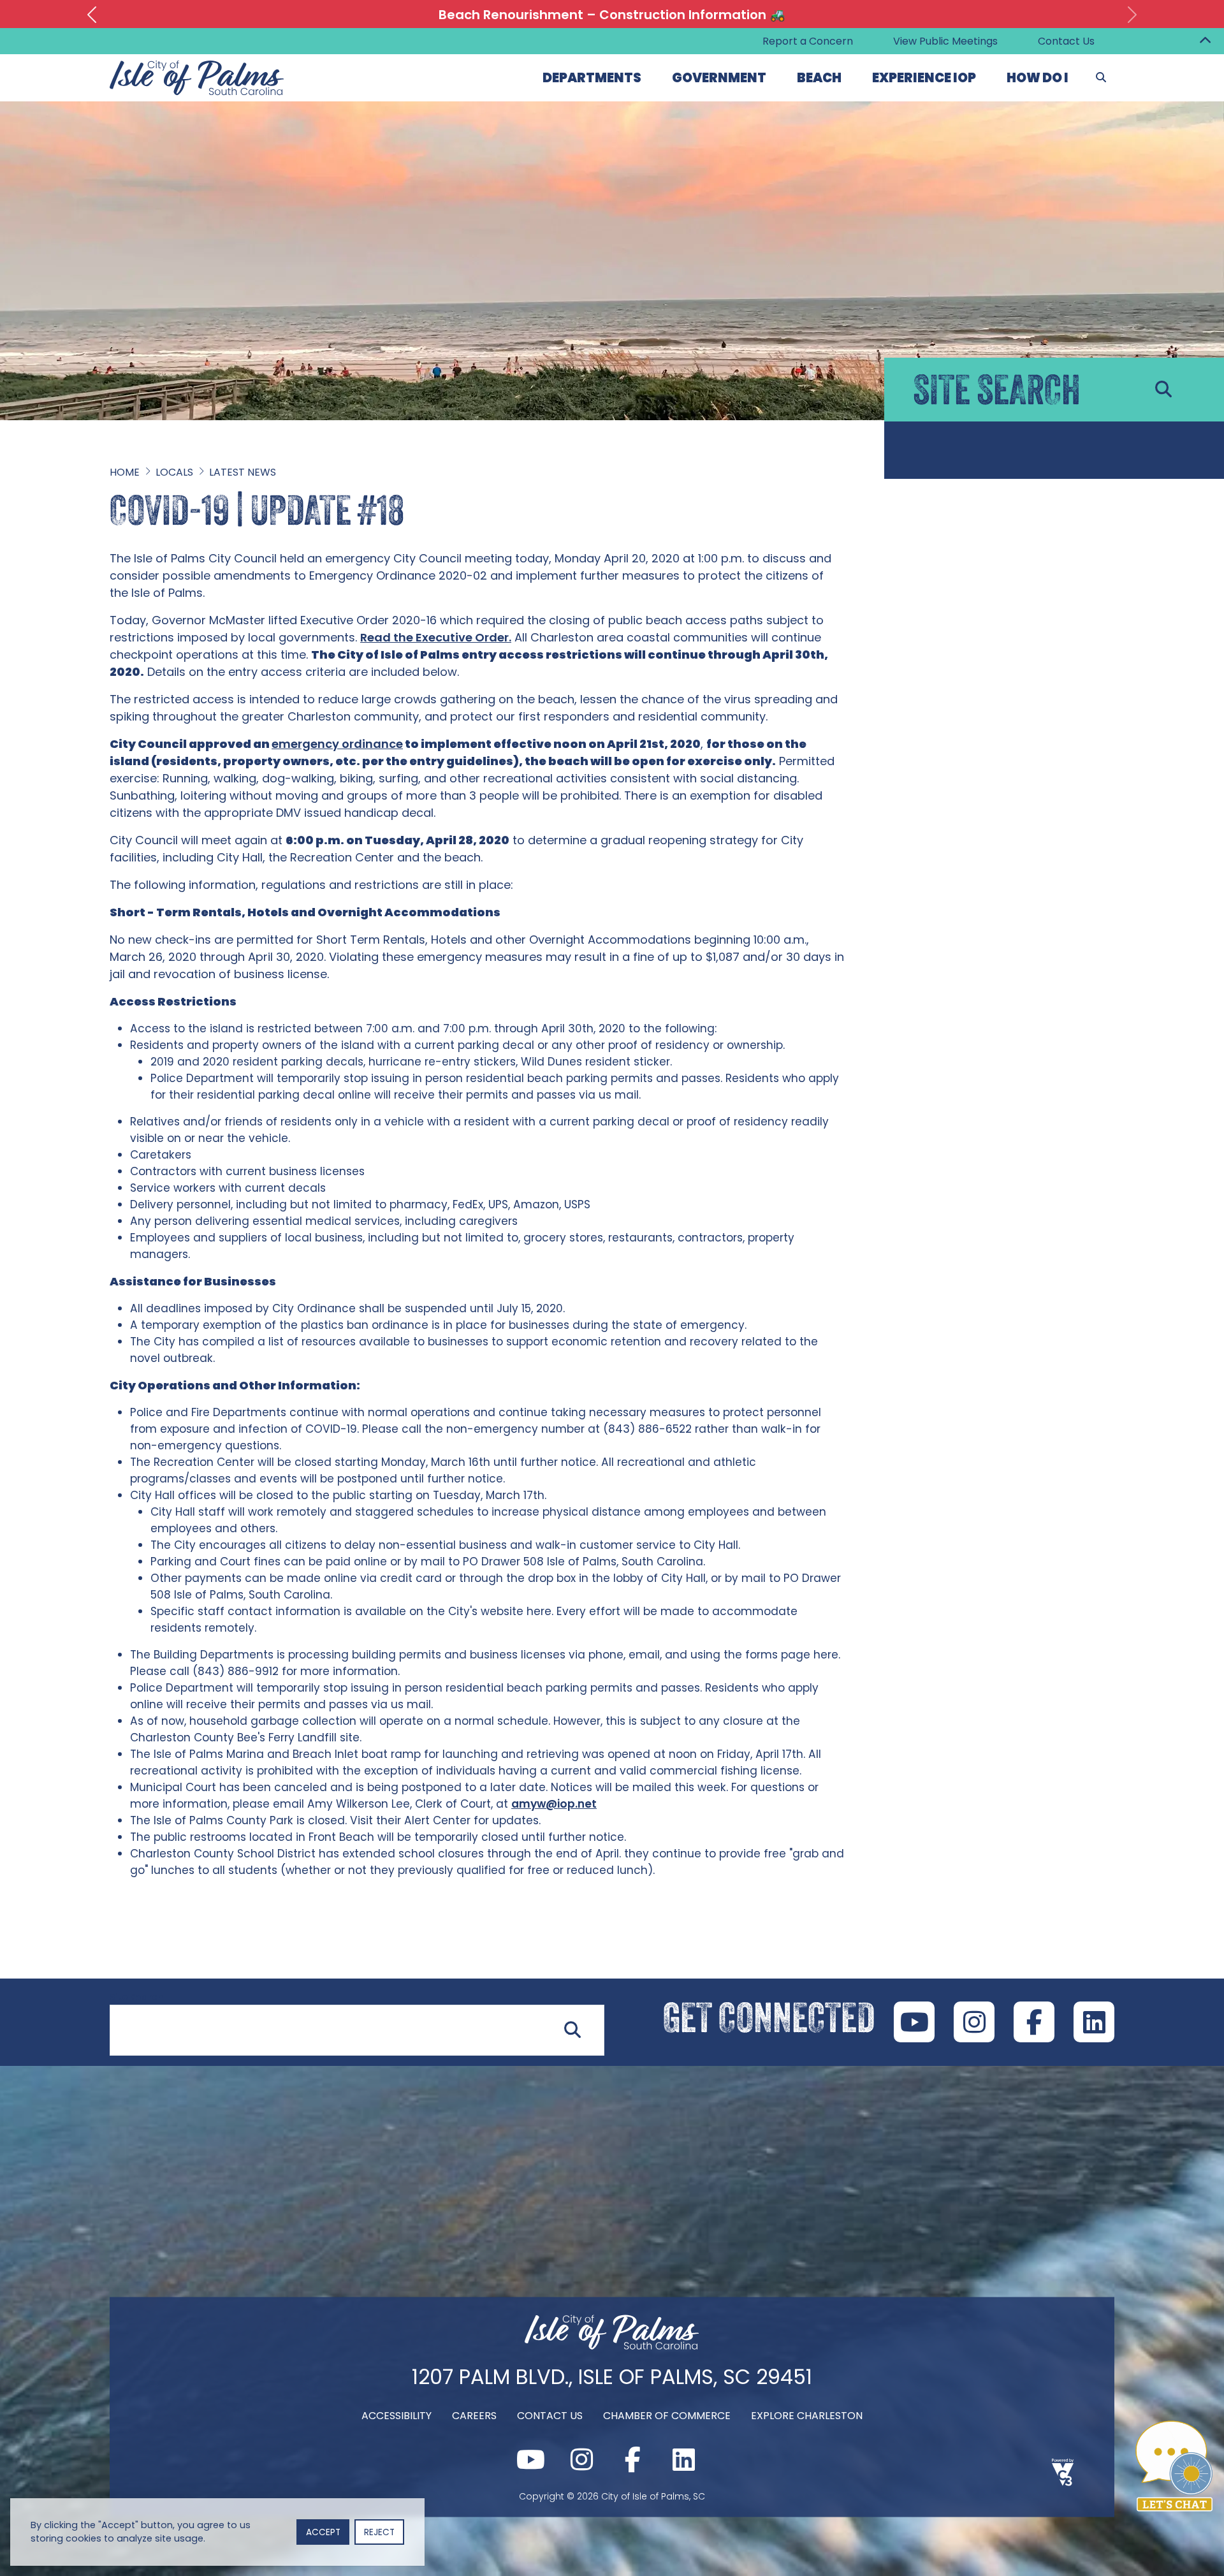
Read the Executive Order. (436, 637)
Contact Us (1066, 41)
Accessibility (397, 2415)
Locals (174, 472)
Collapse (1205, 41)
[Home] (612, 2345)
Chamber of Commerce (667, 2415)
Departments (592, 78)
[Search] (1101, 78)
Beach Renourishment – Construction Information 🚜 (612, 15)
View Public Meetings (945, 41)
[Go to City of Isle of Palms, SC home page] (197, 68)
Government (719, 78)
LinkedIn (1094, 2022)
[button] (92, 15)
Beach (819, 78)
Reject (379, 2532)
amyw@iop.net (554, 1804)
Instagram (974, 2022)
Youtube (914, 2022)
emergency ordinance (337, 744)
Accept (323, 2532)
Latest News (243, 472)
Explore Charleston (807, 2415)
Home (125, 472)
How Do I (1038, 78)
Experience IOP (924, 78)
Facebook (1034, 2022)
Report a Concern (808, 41)
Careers (474, 2415)
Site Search (136, 1997)
